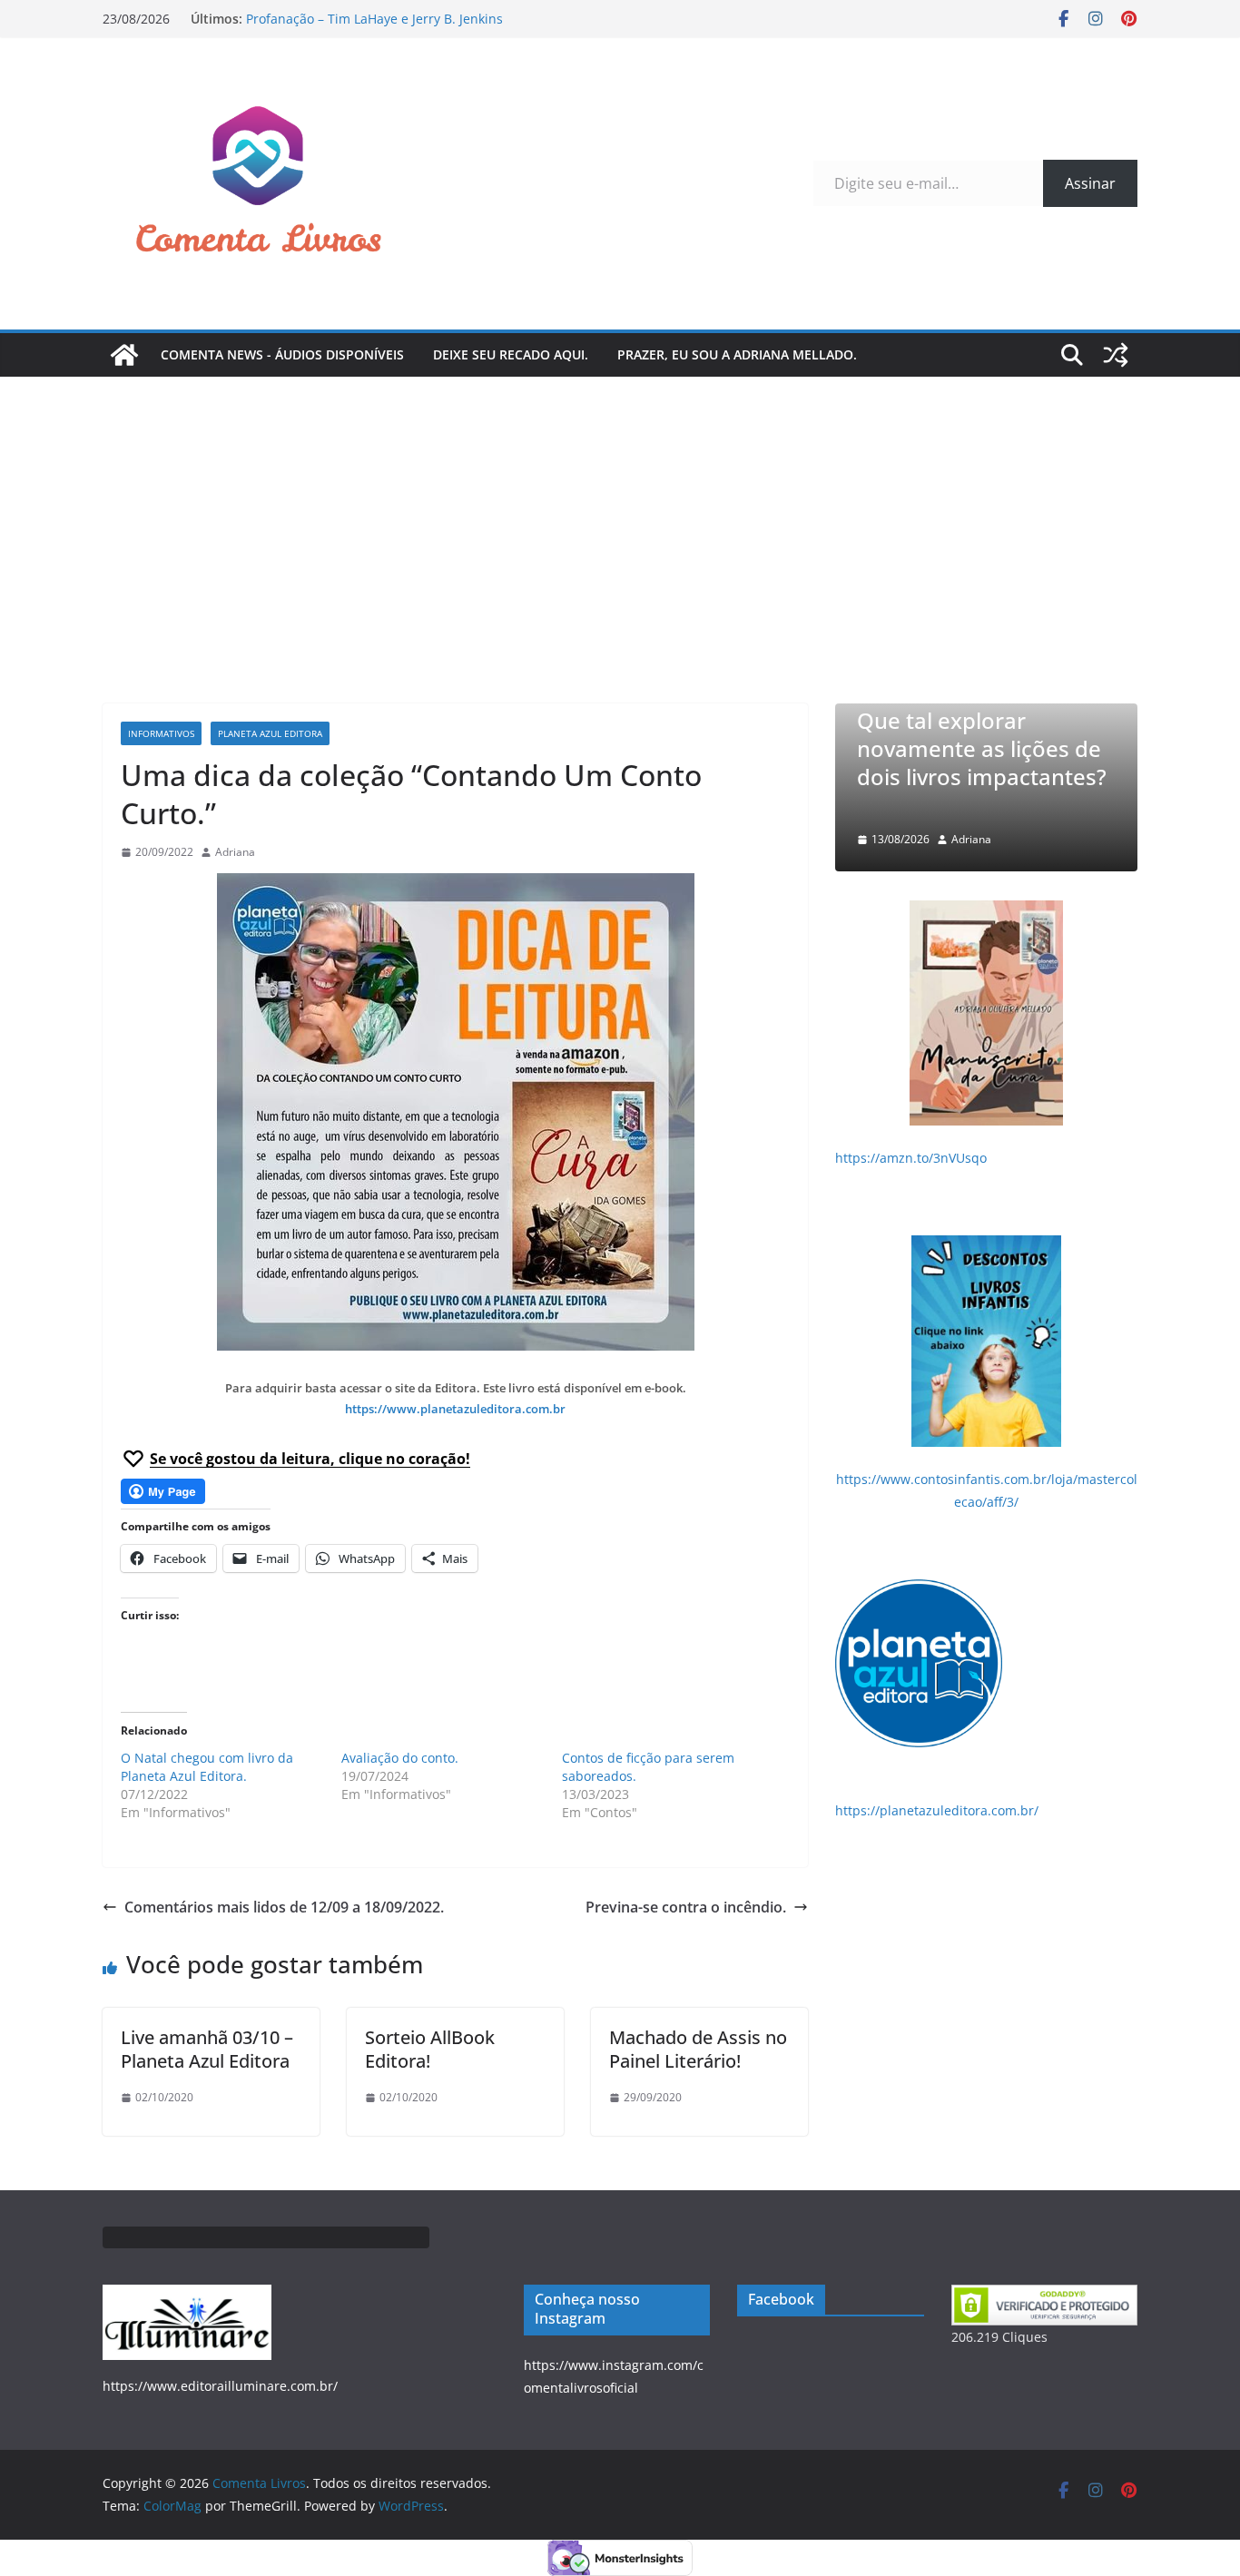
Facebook (781, 2299)
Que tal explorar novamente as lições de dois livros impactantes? (982, 763)
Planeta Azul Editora (270, 733)
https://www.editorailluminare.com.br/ (220, 2386)
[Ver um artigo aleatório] (1116, 355)
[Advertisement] (620, 513)
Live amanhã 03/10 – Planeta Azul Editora (207, 2049)
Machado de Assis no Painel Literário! (698, 2049)
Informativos (161, 733)
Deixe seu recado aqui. (511, 354)
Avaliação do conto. (400, 1758)
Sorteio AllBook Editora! (430, 2049)
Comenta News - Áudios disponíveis (282, 354)
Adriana (235, 852)
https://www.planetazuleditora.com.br (455, 1409)
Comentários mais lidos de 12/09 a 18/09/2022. (284, 1907)
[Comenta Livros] (124, 355)
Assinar (1090, 183)
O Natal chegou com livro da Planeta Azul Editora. (207, 1767)
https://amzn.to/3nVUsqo (911, 1158)
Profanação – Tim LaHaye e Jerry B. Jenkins (374, 19)
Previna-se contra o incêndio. (686, 1907)
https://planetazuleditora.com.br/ (937, 1810)
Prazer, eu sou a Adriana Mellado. (737, 354)
